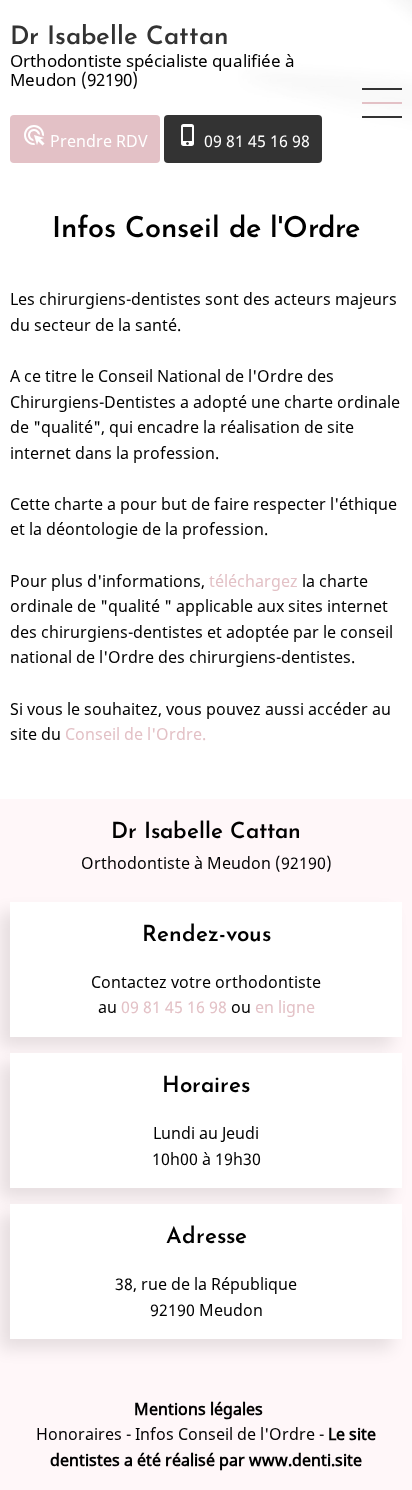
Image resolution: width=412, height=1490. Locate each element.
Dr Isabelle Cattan (119, 37)
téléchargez (253, 581)
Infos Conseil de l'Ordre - (231, 1434)
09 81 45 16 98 (243, 137)
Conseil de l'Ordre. (135, 734)
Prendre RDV (85, 137)
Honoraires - (85, 1434)
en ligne (285, 1007)
